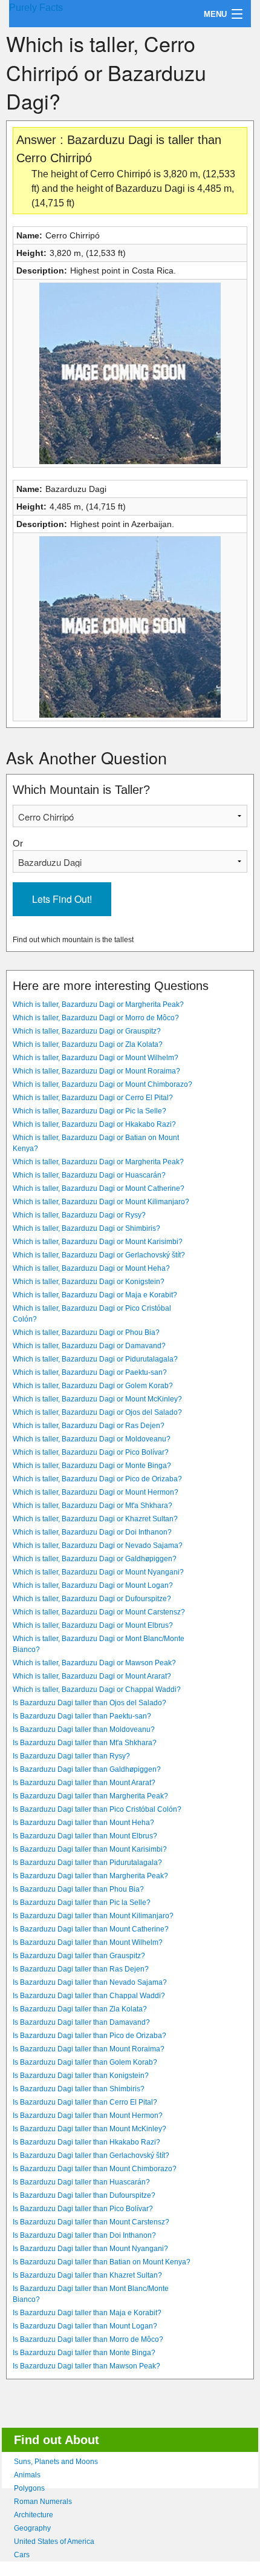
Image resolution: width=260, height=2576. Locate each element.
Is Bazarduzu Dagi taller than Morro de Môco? (88, 2339)
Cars (22, 2555)
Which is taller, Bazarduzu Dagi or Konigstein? (89, 1282)
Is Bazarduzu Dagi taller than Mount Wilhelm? (88, 1942)
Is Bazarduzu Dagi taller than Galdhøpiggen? (87, 1769)
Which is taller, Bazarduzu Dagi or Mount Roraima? (96, 1071)
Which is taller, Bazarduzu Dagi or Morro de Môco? (96, 1018)
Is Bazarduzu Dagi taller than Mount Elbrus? (85, 1836)
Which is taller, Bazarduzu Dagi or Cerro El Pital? (93, 1098)
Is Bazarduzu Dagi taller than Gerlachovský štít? (91, 2155)
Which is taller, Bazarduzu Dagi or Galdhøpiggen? (95, 1559)
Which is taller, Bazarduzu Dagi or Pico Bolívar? (91, 1452)
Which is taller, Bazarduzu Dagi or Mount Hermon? (96, 1492)
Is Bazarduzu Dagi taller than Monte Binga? (84, 2353)
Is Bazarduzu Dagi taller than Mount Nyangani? (90, 2249)
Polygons (29, 2488)
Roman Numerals (43, 2502)
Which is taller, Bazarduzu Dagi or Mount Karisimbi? (98, 1242)
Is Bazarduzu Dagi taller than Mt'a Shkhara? (85, 1743)
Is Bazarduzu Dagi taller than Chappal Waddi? (89, 1996)
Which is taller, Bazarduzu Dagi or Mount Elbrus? (93, 1625)
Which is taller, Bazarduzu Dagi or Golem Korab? (93, 1386)
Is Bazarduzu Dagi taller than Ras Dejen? (81, 1969)
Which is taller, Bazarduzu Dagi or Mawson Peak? (94, 1663)
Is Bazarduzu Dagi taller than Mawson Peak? (86, 2366)
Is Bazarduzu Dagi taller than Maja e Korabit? (87, 2313)
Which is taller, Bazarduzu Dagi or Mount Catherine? (99, 1188)
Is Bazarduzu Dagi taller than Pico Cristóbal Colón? (97, 1809)
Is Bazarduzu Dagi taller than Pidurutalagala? (87, 1863)
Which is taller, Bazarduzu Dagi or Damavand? (89, 1346)
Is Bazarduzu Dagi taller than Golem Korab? (85, 2062)
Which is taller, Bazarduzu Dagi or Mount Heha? (91, 1268)
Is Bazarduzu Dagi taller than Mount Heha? (83, 1823)
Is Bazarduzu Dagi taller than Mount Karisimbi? (90, 1849)
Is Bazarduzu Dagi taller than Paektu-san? (82, 1716)
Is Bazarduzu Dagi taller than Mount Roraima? (89, 2049)
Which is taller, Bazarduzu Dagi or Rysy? (79, 1215)
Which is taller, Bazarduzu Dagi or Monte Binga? (92, 1466)
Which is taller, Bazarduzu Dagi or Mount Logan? (93, 1585)
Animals (27, 2475)
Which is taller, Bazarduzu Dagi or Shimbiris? (86, 1228)
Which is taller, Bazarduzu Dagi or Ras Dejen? (89, 1426)
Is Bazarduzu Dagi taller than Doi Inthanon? (84, 2235)
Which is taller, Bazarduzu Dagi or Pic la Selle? (89, 1111)
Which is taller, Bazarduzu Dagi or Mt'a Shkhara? (93, 1506)
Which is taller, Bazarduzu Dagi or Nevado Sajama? (98, 1545)
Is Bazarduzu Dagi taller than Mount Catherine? (91, 1929)
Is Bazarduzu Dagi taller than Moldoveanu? (84, 1729)
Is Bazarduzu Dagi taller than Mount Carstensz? (91, 2222)
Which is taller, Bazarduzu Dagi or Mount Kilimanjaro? (101, 1202)
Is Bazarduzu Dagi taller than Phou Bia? (78, 1889)
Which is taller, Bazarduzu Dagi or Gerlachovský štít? (99, 1255)
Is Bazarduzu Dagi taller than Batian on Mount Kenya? (102, 2262)
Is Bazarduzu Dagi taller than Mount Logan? (85, 2326)
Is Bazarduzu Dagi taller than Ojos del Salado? (89, 1703)
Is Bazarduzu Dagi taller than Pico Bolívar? (83, 2209)
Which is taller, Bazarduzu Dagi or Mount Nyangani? (98, 1572)
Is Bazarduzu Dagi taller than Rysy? (71, 1756)
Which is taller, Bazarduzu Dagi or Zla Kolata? (88, 1044)
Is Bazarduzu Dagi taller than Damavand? (81, 2022)
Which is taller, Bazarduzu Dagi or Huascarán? (89, 1175)
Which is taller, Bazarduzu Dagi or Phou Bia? (86, 1332)
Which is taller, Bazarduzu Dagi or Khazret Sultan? (95, 1519)
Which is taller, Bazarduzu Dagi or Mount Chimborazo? (102, 1084)
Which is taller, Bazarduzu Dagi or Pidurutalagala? (95, 1359)
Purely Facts (36, 8)
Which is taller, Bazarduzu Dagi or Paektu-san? (90, 1372)
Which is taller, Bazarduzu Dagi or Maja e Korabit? (95, 1295)
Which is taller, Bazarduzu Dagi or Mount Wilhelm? (96, 1058)
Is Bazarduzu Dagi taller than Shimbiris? (79, 2089)
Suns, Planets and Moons (56, 2462)
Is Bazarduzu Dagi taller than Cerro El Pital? (85, 2102)
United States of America (54, 2542)
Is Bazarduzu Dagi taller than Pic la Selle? (82, 1903)
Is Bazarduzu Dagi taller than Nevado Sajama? (90, 1982)
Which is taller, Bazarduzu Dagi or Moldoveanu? (92, 1439)
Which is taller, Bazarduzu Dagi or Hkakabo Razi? (94, 1124)
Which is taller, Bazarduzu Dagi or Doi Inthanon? (92, 1532)
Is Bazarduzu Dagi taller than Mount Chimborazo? (95, 2169)
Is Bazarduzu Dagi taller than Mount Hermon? (88, 2116)
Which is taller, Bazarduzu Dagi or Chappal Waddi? (97, 1689)
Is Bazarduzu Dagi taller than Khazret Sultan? (87, 2275)
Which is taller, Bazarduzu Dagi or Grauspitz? (87, 1031)
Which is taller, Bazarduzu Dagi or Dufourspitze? (92, 1599)
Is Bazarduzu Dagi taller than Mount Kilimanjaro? (93, 1916)
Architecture (34, 2515)
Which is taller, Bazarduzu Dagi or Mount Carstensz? (99, 1612)
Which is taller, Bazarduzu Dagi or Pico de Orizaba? (97, 1479)
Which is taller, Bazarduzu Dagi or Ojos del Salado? (97, 1412)
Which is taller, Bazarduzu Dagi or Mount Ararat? (92, 1676)
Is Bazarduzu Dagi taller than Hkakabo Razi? (86, 2142)
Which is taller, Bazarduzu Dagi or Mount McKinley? (97, 1399)
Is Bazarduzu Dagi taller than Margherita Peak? (90, 1796)
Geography (32, 2528)
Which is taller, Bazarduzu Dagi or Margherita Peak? (98, 1005)
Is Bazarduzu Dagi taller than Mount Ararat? (84, 1783)
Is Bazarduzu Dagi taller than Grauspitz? (79, 1956)
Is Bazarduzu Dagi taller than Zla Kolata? (80, 2009)
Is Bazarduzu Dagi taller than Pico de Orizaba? (89, 2036)
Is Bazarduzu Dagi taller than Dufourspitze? (84, 2195)
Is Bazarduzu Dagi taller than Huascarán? (81, 2182)
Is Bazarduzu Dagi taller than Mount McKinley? (89, 2129)
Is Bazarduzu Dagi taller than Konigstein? (81, 2076)
